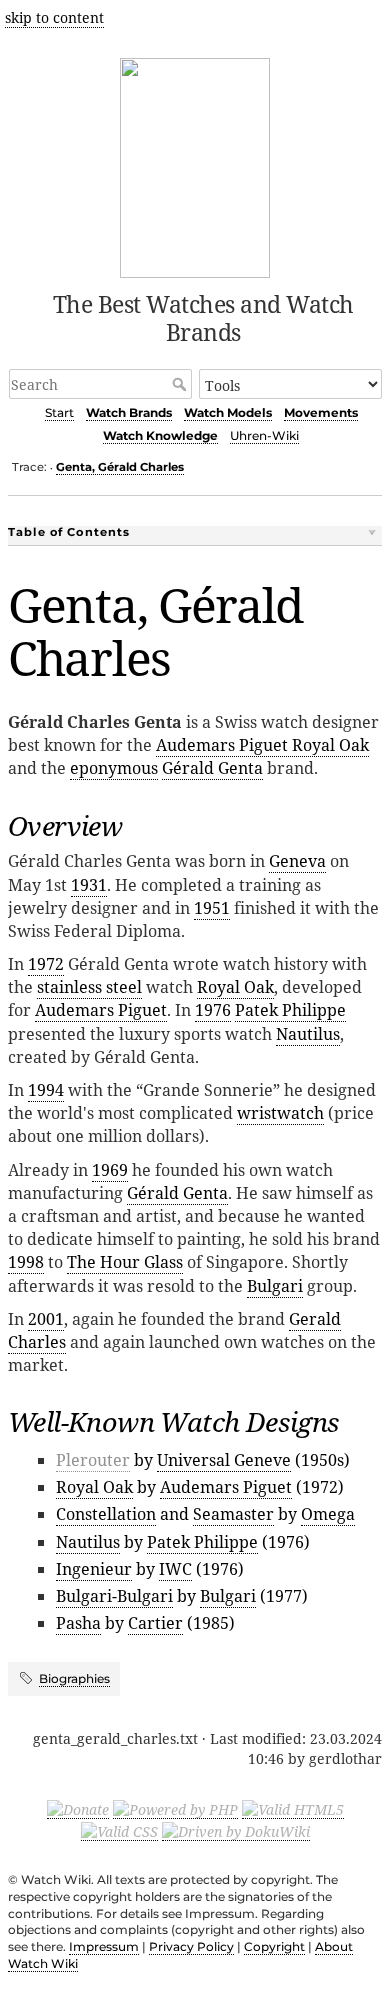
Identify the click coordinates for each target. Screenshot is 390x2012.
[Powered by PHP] (175, 1809)
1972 (46, 964)
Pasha (78, 1623)
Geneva (297, 861)
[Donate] (78, 1809)
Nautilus (308, 1034)
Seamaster (233, 1514)
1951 (212, 908)
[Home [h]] (195, 164)
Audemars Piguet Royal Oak (262, 745)
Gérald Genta (212, 768)
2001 (46, 1319)
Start (59, 412)
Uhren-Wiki (264, 435)
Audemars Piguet (101, 1010)
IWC (175, 1569)
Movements (321, 412)
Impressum (104, 1946)
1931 (89, 885)
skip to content (54, 17)
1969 (110, 1170)
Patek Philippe (290, 1010)
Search (181, 384)
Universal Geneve (224, 1460)
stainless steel (89, 987)
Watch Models (228, 412)
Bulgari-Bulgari (114, 1596)
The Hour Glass (125, 1262)
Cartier (155, 1623)
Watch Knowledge (160, 435)
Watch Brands (129, 412)
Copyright (274, 1946)
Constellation (106, 1514)
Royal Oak (235, 987)
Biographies (74, 1678)
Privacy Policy (191, 1946)
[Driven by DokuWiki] (236, 1831)
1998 (26, 1262)
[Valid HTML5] (293, 1809)
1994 (46, 1090)
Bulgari (275, 1286)
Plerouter (93, 1460)
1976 (213, 1010)
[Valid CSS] (119, 1831)
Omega (328, 1514)
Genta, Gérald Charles (120, 467)
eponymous (114, 768)
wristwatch (280, 1113)
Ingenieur (94, 1569)
